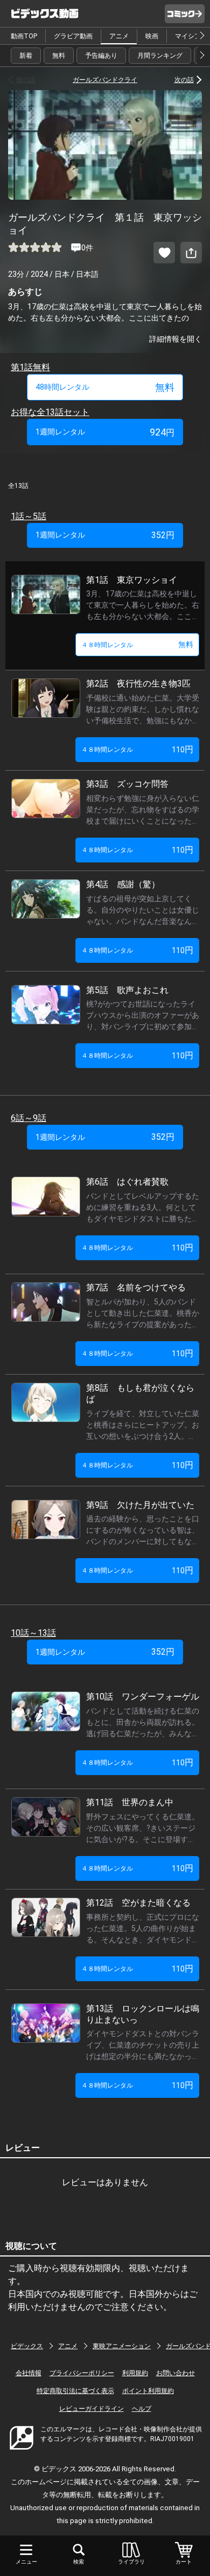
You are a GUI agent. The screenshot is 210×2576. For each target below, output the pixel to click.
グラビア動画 (73, 36)
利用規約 (135, 2373)
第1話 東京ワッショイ (132, 580)
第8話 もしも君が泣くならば (140, 1394)
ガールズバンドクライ (105, 80)
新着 (26, 56)
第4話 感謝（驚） (123, 884)
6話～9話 (29, 1118)
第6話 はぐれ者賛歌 (127, 1182)
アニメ (119, 36)
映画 (152, 36)
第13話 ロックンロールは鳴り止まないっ (143, 2014)
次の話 (184, 80)
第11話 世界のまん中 (130, 1802)
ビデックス (27, 2346)
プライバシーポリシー (82, 2373)
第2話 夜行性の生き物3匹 (138, 684)
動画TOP (24, 36)
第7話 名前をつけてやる (136, 1287)
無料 (59, 56)
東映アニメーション (122, 2346)
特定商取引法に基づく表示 (75, 2391)
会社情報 (29, 2373)
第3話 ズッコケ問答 (127, 784)
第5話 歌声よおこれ (127, 990)
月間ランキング (160, 56)
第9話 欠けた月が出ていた (140, 1505)
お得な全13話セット (50, 412)
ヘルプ (142, 2409)
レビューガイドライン (92, 2409)
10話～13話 (33, 1633)
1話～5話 (29, 516)
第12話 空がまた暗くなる (138, 1903)
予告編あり (101, 56)
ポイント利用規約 (148, 2391)
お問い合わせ (176, 2373)
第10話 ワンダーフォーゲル (143, 1697)
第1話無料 (30, 367)
